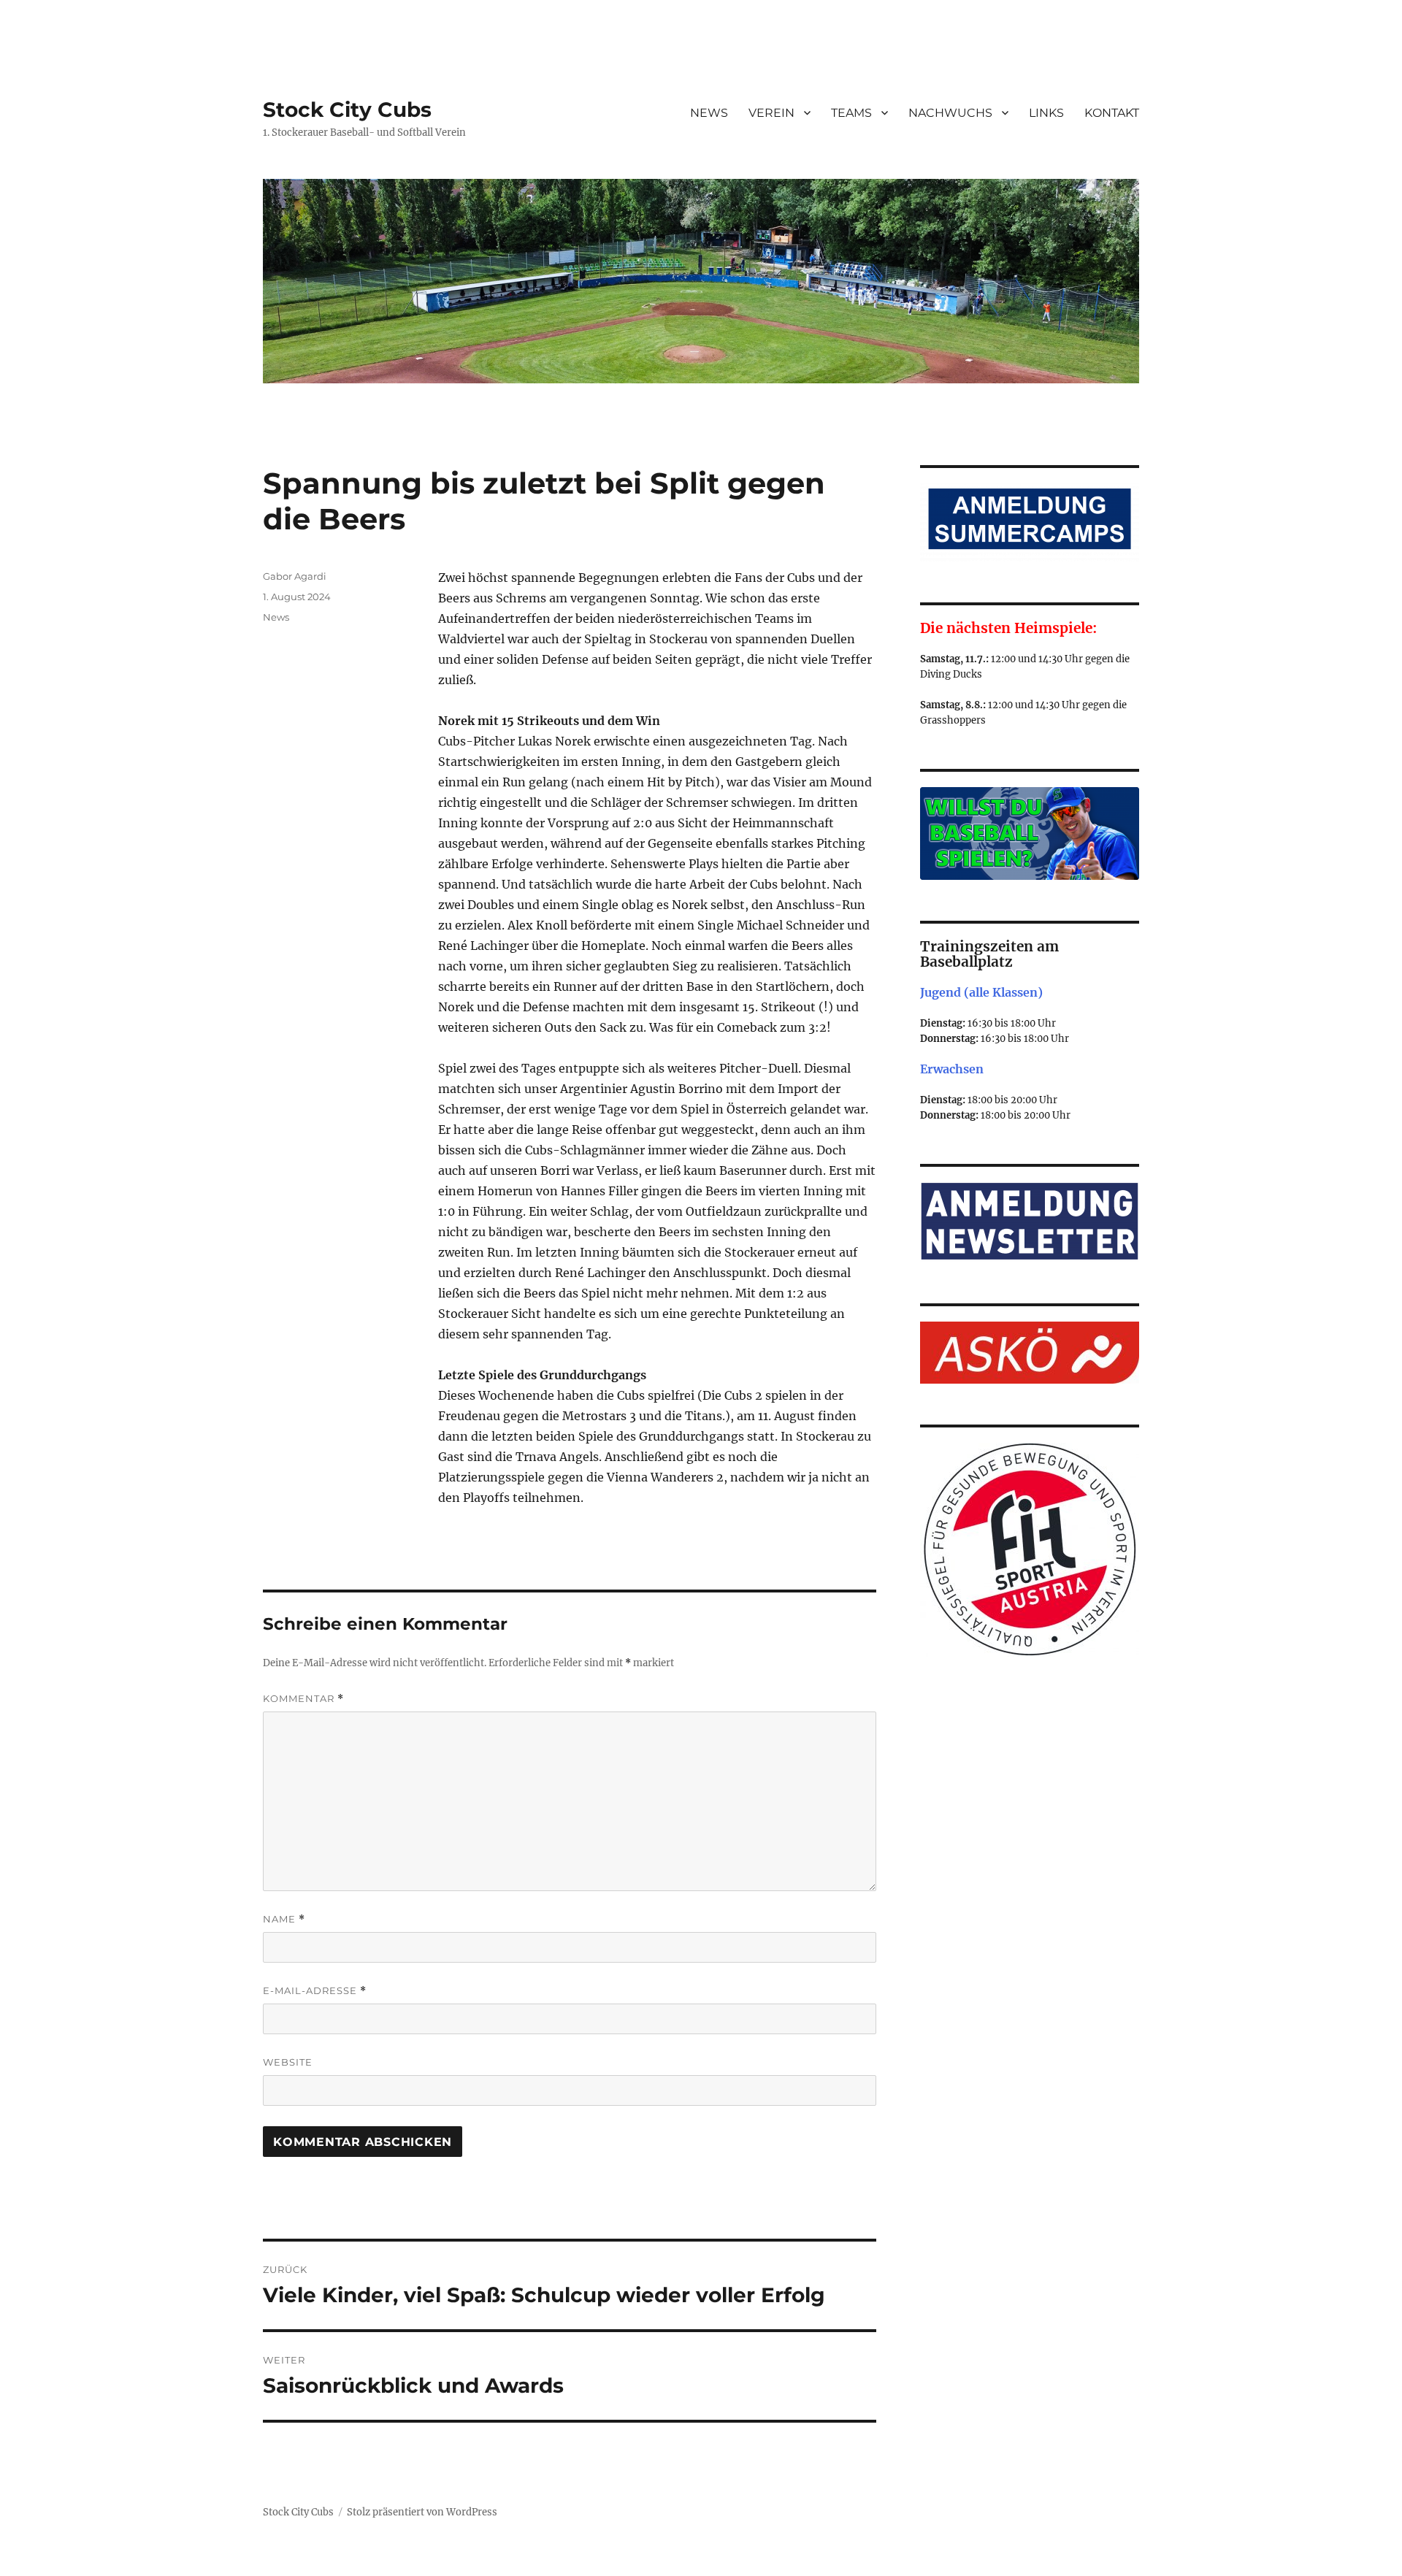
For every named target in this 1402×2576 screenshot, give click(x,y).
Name (284, 1919)
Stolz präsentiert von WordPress (422, 2512)
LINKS (1046, 113)
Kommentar (303, 1699)
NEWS (709, 113)
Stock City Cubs (347, 110)
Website (288, 2062)
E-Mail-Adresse (315, 1991)
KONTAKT (1112, 113)
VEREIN (771, 113)
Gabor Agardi (295, 576)
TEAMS (851, 113)
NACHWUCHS (950, 113)
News (276, 617)
